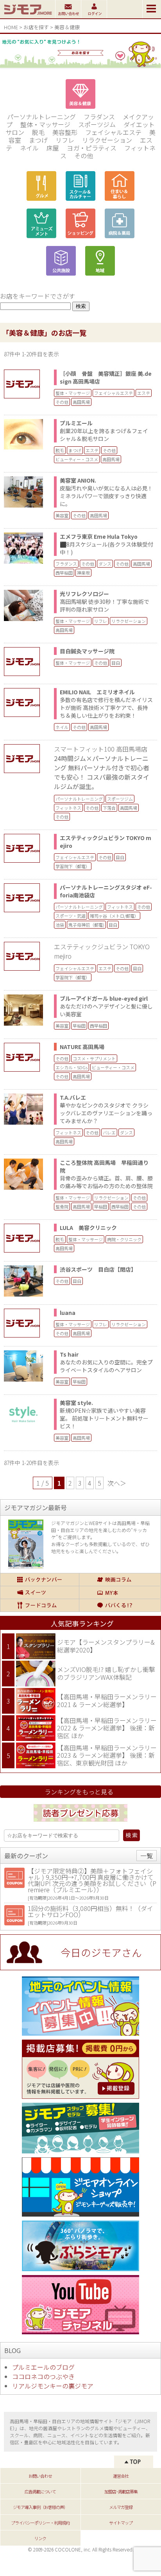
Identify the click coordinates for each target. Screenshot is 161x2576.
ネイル (29, 148)
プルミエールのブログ (43, 2367)
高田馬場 (81, 402)
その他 (84, 156)
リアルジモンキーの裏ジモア (53, 2386)
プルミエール (79, 423)
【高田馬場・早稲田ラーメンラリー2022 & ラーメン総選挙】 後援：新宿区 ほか (107, 1728)
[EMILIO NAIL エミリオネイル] (27, 702)
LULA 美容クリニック (88, 1228)
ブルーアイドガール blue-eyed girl (104, 998)
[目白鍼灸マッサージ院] (27, 662)
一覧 (147, 1856)
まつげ (38, 140)
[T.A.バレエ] (23, 1122)
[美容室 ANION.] (23, 505)
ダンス (105, 564)
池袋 (60, 925)
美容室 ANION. (78, 480)
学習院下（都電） (73, 866)
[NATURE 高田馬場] (27, 1057)
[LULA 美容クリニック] (27, 1238)
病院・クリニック (124, 1239)
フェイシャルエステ (113, 132)
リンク (40, 2538)
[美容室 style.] (23, 1427)
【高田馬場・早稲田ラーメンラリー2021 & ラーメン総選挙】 (107, 1700)
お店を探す (36, 27)
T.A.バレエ (73, 1097)
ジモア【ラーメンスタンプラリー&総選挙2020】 (106, 1646)
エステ (144, 393)
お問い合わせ (40, 2476)
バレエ (109, 1132)
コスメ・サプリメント (94, 1058)
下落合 (109, 808)
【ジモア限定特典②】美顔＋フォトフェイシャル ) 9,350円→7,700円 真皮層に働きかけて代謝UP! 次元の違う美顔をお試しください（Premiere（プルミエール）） (92, 1880)
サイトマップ (121, 2523)
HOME (11, 27)
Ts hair (69, 1354)
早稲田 (79, 1026)
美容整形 (65, 132)
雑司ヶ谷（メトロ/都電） (114, 916)
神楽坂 (83, 573)
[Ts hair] (23, 1379)
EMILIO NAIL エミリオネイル (97, 692)
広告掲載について (40, 2491)
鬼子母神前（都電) (86, 925)
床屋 (53, 148)
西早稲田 (64, 573)
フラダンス (99, 117)
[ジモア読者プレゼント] (80, 1823)
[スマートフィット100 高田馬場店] (27, 759)
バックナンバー (40, 1580)
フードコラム (40, 1605)
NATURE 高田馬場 (82, 1047)
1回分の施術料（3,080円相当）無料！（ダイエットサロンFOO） (90, 1911)
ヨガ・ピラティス (92, 148)
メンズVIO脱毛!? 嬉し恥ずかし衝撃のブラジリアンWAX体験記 (106, 1673)
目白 (116, 663)
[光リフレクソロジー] (23, 618)
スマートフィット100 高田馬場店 (101, 749)
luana (68, 1313)
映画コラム (120, 1580)
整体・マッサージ (45, 124)
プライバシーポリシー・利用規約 (40, 2523)
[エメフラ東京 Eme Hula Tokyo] (23, 561)
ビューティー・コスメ (77, 459)
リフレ (65, 140)
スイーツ (40, 1592)
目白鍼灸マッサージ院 (87, 651)
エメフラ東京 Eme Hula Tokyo (99, 536)
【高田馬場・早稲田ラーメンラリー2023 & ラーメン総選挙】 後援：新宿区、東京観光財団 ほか (107, 1755)
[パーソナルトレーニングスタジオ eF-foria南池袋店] (27, 898)
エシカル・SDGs (72, 1067)
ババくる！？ (120, 1605)
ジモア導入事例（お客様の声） (40, 2507)
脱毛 (38, 132)
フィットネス (68, 808)
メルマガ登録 (121, 2507)
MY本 (120, 1592)
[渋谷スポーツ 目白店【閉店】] (23, 1294)
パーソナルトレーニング (41, 117)
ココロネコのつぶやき (43, 2376)
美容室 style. (76, 1403)
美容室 (62, 515)
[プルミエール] (23, 447)
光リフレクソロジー (84, 594)
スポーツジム (97, 124)
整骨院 (62, 1207)
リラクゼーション (107, 140)
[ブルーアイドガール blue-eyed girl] (23, 1023)
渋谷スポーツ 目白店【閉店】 (98, 1269)
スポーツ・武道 (71, 916)
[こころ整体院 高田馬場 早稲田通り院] (23, 1187)
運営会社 (121, 2476)
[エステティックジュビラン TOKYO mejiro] (27, 848)
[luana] (27, 1323)
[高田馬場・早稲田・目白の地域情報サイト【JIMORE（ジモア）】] (28, 16)
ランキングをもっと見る (79, 1792)
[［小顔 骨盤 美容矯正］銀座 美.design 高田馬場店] (27, 384)
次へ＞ (117, 1483)
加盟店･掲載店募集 (121, 2491)
